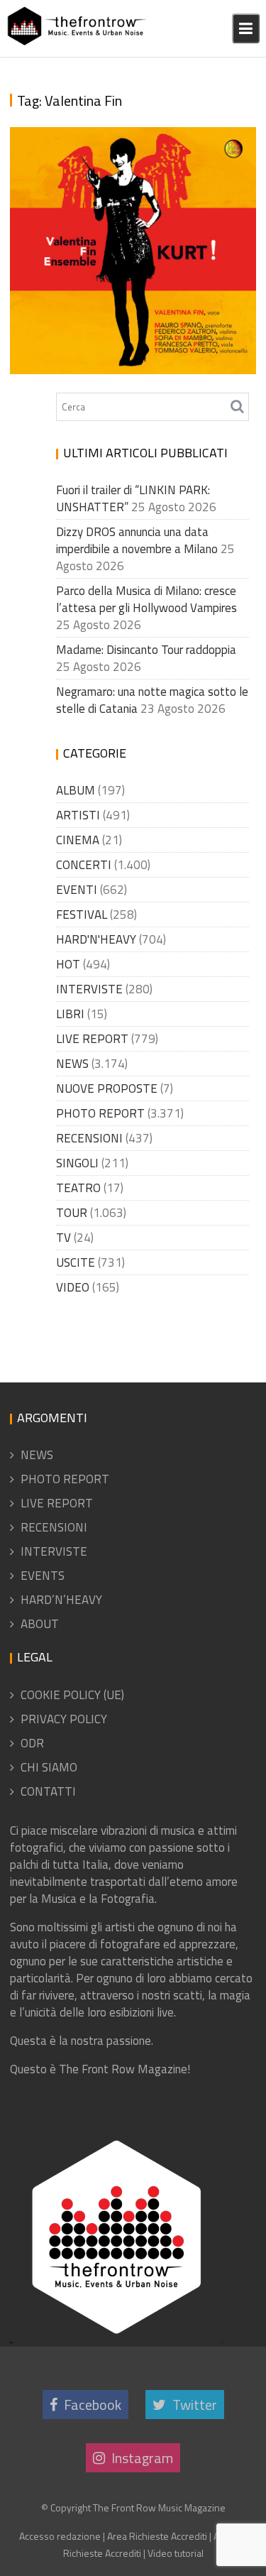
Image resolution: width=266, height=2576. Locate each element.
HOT (68, 964)
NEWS (72, 1064)
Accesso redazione (60, 2536)
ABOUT (40, 1624)
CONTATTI (48, 1791)
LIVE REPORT (92, 1039)
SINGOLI (77, 1163)
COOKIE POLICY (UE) (72, 1695)
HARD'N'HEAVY (96, 939)
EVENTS (43, 1576)
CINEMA (78, 840)
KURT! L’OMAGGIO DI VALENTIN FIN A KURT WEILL (127, 348)
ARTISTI (78, 815)
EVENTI (77, 890)
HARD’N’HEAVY (61, 1600)
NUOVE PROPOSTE (107, 1088)
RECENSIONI (89, 1138)
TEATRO (78, 1188)
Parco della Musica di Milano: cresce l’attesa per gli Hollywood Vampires (146, 599)
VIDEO (73, 1287)
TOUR (72, 1213)
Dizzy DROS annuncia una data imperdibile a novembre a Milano (137, 540)
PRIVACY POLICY (64, 1719)
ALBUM (76, 790)
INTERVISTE (89, 989)
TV (63, 1238)
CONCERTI (84, 865)
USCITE (76, 1262)
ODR (32, 1743)
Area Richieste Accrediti (157, 2536)
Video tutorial (176, 2553)
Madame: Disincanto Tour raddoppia (146, 650)
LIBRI (70, 1014)
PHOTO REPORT (100, 1113)
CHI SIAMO (49, 1767)
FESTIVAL (82, 915)
